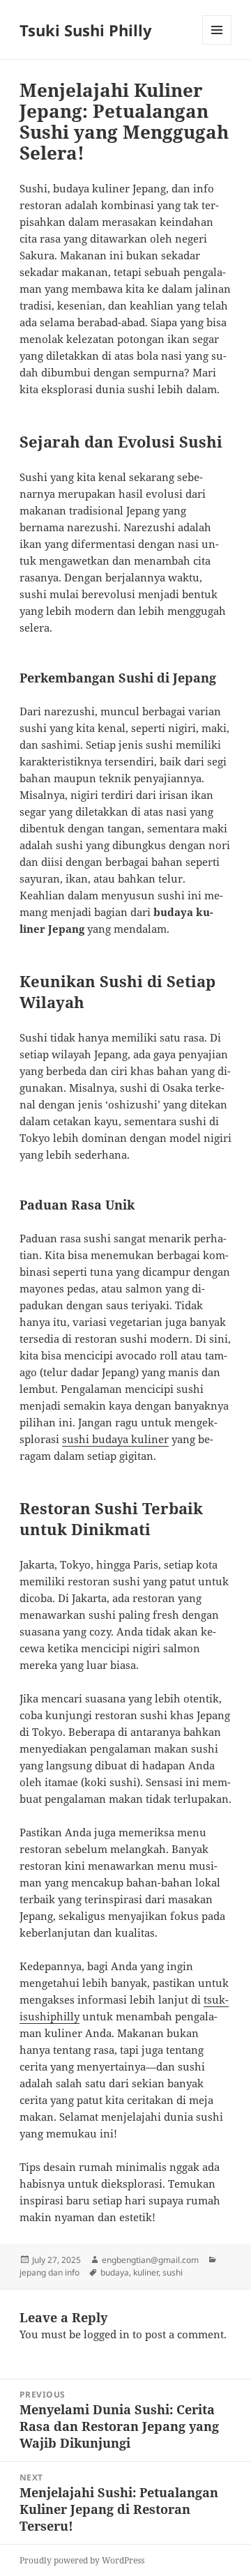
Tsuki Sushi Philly (86, 30)
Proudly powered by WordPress (82, 2560)
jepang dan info (50, 2272)
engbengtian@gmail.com (150, 2260)
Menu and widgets (217, 44)
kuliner (146, 2272)
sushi (173, 2272)
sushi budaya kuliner (115, 1439)
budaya (115, 2272)
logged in (107, 2334)
